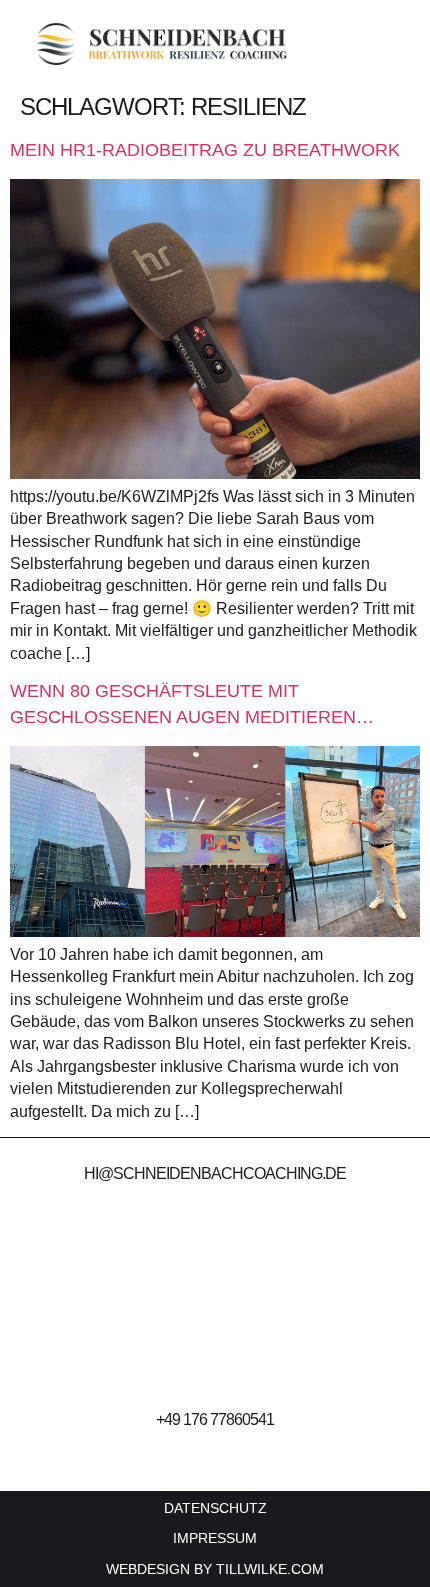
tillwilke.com (270, 1569)
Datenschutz (215, 1508)
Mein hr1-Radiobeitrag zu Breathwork (205, 150)
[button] (399, 44)
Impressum (215, 1538)
